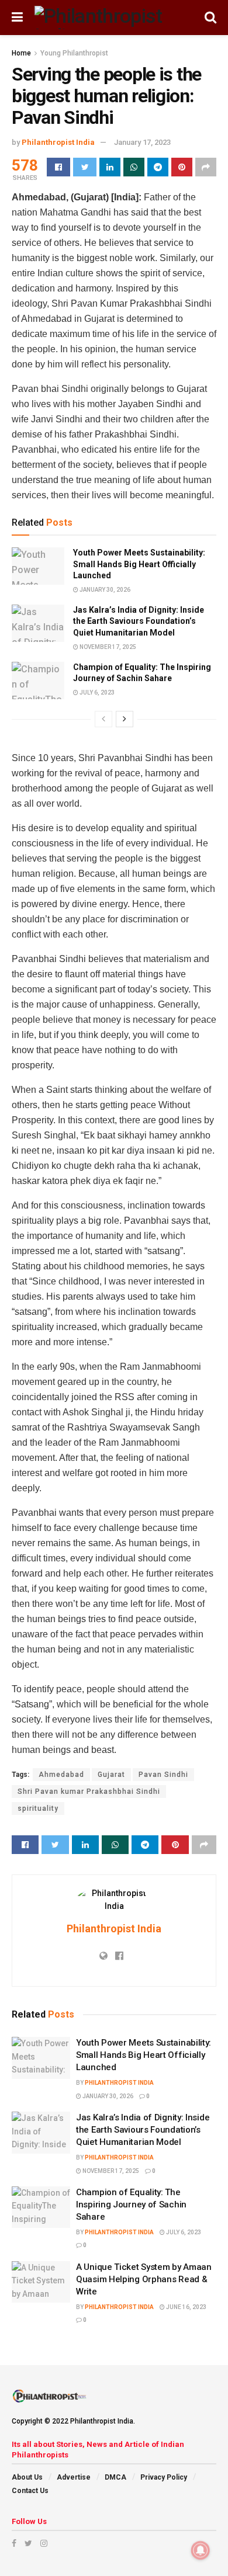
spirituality (38, 1808)
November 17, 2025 (107, 647)
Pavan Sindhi (163, 1775)
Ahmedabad (61, 1775)
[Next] (125, 719)
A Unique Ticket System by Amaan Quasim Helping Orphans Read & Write (144, 2279)
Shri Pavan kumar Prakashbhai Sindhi (89, 1792)
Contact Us (30, 2491)
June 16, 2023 (186, 2307)
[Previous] (103, 719)
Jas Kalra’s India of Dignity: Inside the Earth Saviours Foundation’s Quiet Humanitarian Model (139, 621)
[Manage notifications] (201, 2550)
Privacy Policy (164, 2477)
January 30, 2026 (104, 590)
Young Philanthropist (74, 53)
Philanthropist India (58, 142)
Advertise (74, 2477)
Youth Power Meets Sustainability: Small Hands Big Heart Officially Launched (139, 564)
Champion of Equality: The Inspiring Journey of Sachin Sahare (131, 2204)
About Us (27, 2477)
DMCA (115, 2477)
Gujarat (111, 1775)
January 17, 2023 (142, 142)
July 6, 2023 (96, 692)
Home (21, 53)
